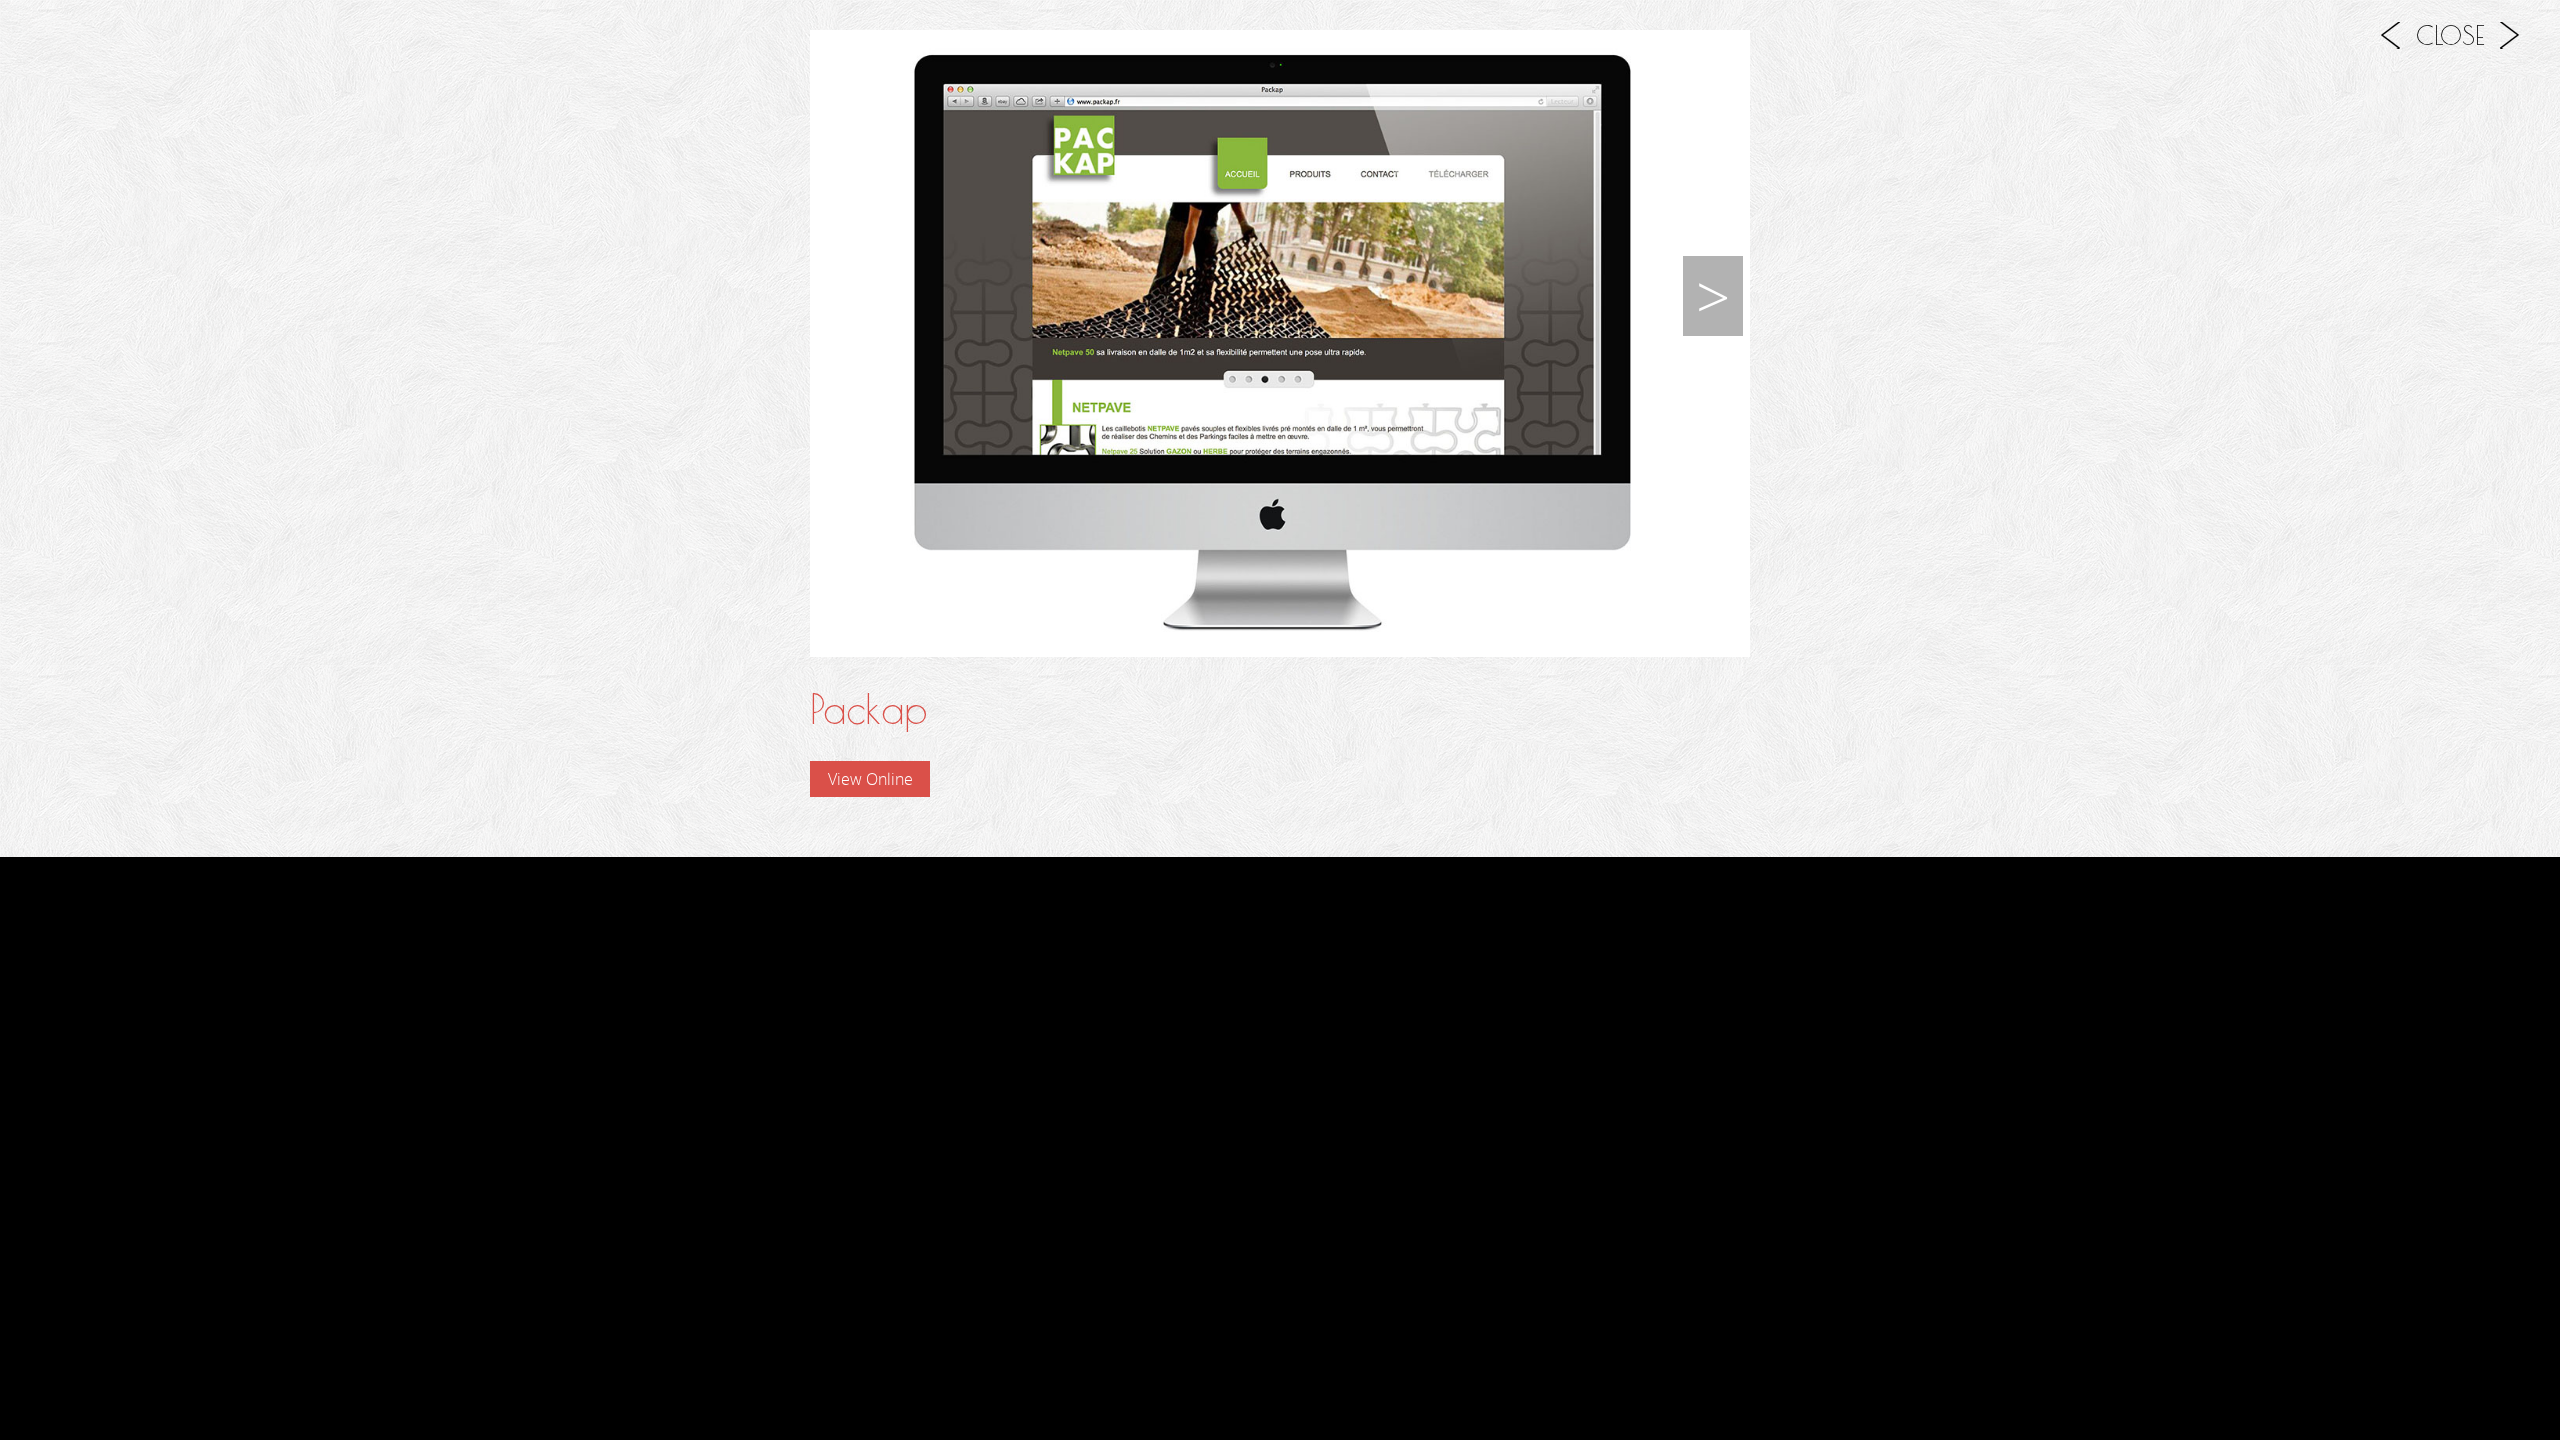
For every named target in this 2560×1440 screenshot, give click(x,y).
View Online (870, 779)
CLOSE (2450, 35)
